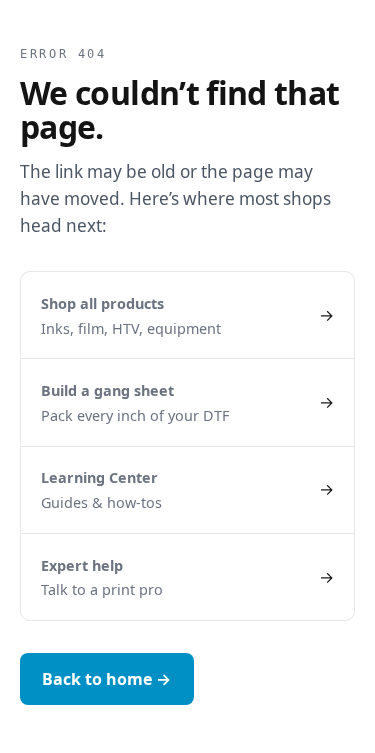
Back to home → (106, 679)
